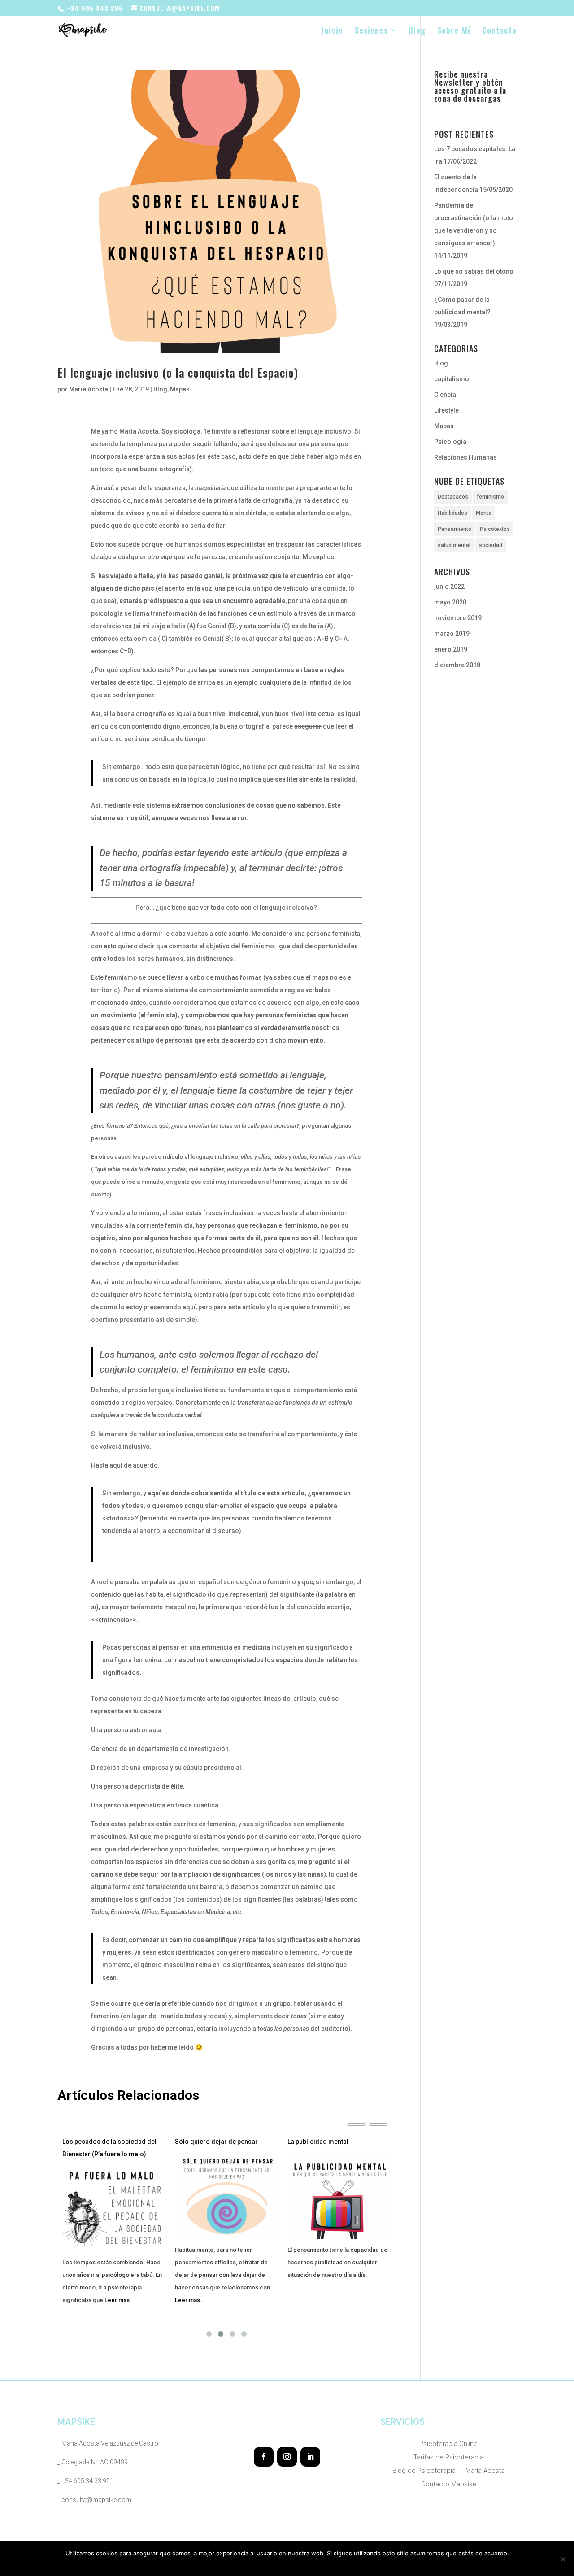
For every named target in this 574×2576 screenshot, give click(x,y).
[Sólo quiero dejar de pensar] (227, 2196)
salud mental (454, 545)
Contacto (499, 31)
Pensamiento (454, 529)
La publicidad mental (318, 2142)
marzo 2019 (452, 634)
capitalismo (452, 379)
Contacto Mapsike (449, 2485)
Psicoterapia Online (448, 2444)
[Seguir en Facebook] (264, 2457)
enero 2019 (451, 649)
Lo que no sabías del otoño (474, 271)
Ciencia (445, 395)
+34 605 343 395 (95, 8)
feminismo (490, 497)
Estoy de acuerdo (258, 2565)
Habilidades (452, 513)
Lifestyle (446, 410)
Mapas (180, 389)
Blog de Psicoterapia (424, 2471)
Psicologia (450, 442)
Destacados (453, 497)
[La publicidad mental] (339, 2196)
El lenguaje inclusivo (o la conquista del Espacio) (178, 372)
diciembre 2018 (457, 665)
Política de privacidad (316, 2565)
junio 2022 (449, 586)
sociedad (491, 545)
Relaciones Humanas (465, 457)
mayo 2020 (450, 602)
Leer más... (120, 2300)
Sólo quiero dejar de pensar (216, 2142)
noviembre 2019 (458, 618)
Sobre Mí (454, 31)
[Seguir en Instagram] (287, 2457)
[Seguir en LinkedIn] (310, 2457)
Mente (484, 513)
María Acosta (89, 389)
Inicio (332, 31)
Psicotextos (495, 529)
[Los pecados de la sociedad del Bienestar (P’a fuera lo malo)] (114, 2208)
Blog (417, 31)
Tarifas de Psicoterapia (448, 2458)
